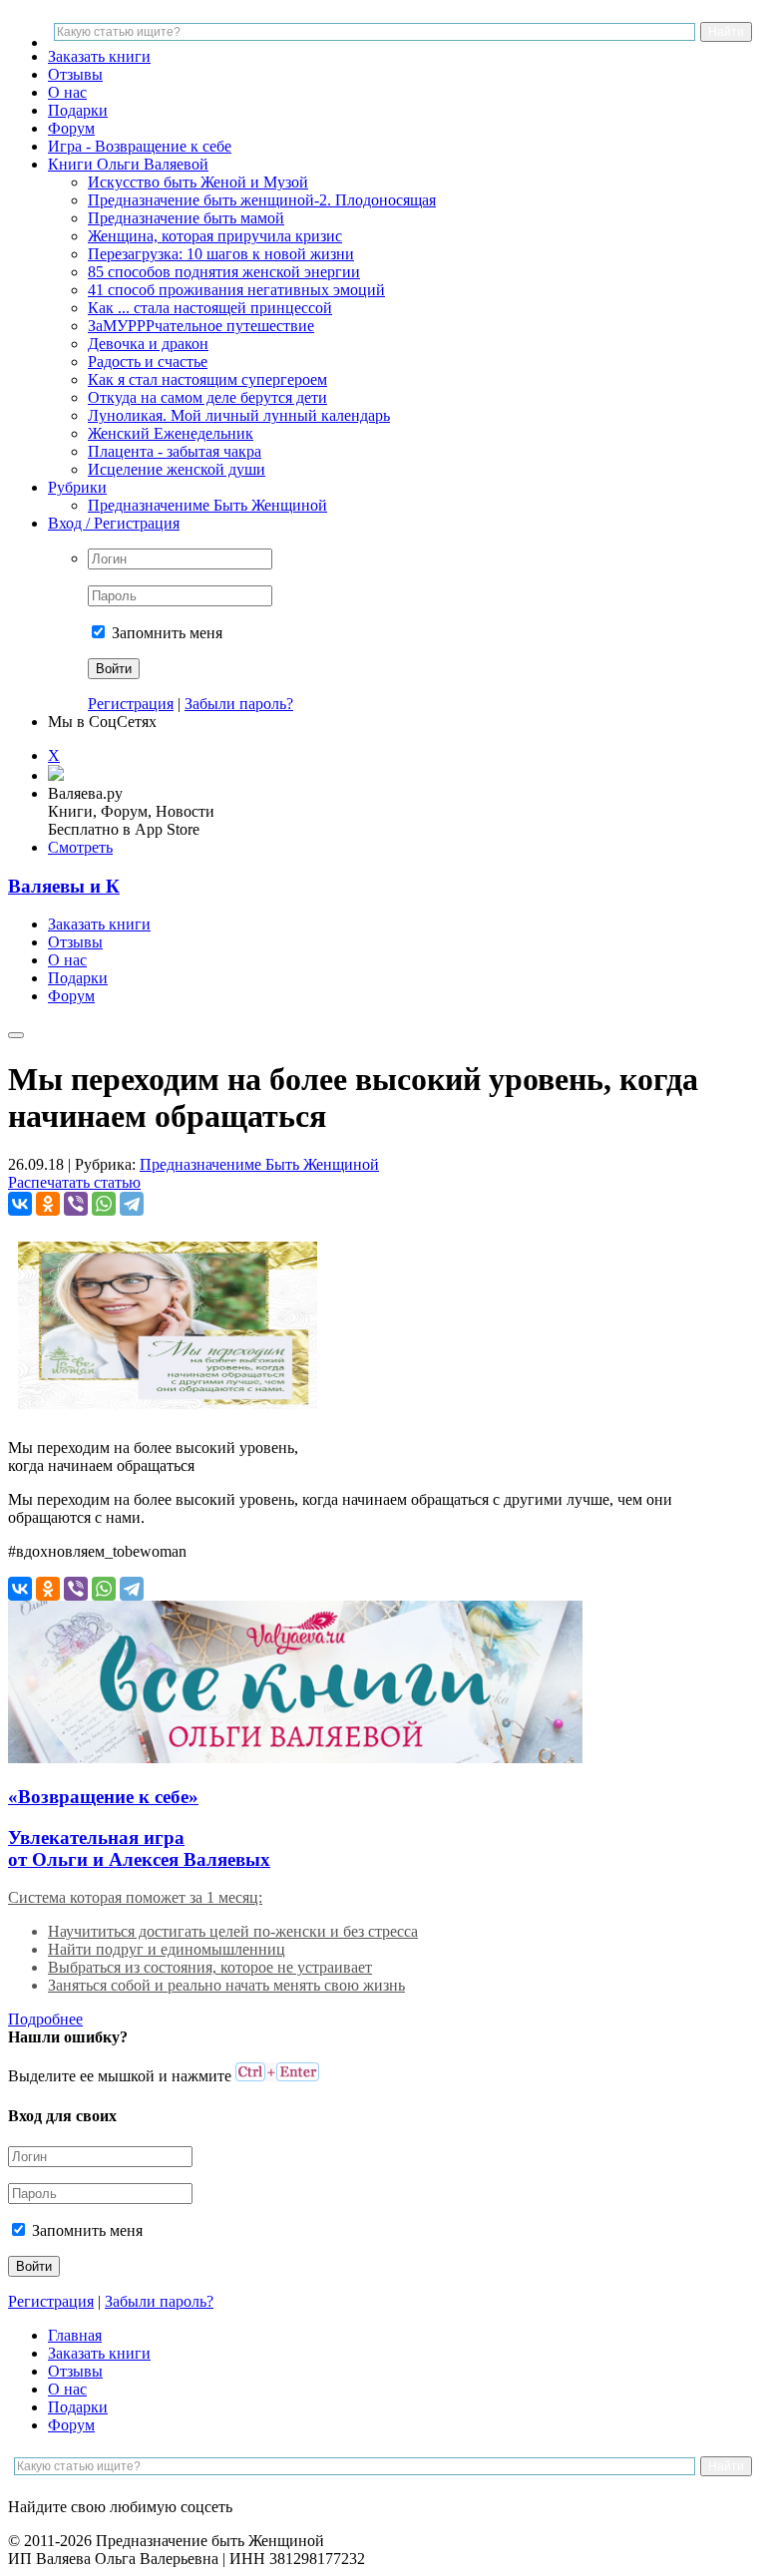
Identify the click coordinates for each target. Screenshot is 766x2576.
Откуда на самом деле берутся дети (207, 397)
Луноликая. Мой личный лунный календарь (239, 415)
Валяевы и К (64, 886)
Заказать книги (99, 56)
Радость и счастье (148, 362)
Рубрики (77, 487)
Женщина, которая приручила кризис (215, 236)
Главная (75, 2335)
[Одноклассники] (48, 1204)
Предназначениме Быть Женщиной (207, 505)
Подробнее (45, 2019)
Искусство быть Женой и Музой (198, 182)
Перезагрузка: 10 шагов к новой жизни (221, 254)
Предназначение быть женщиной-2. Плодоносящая (262, 200)
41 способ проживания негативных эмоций (236, 290)
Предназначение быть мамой (186, 218)
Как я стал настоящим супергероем (207, 379)
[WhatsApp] (104, 1204)
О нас (67, 92)
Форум (71, 128)
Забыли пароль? (239, 704)
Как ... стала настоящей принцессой (210, 308)
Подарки (78, 110)
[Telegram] (132, 1204)
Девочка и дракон (148, 344)
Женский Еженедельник (171, 433)
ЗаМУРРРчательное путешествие (201, 326)
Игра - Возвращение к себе (140, 146)
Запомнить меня (165, 633)
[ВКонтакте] (20, 1204)
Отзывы (75, 74)
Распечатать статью (74, 1182)
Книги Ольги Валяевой (128, 164)
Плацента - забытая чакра (175, 451)
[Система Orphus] (277, 2076)
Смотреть (80, 847)
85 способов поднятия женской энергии (224, 272)
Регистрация (131, 704)
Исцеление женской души (177, 469)
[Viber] (76, 1204)
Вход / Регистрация (114, 523)
